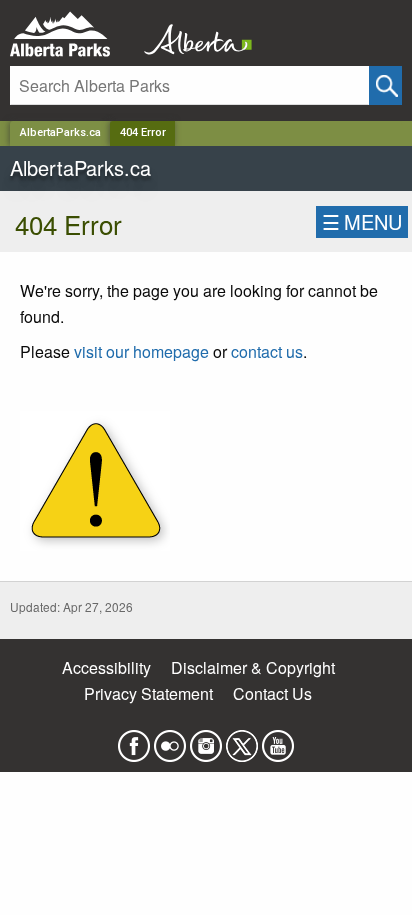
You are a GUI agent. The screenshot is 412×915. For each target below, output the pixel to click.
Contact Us (272, 693)
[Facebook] (134, 740)
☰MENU (362, 221)
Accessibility (106, 667)
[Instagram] (206, 740)
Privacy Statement (148, 693)
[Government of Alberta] (192, 34)
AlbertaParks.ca (60, 132)
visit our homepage (141, 351)
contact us (267, 351)
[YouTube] (278, 740)
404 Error (143, 132)
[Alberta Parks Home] (72, 34)
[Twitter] (242, 740)
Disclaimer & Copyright (253, 667)
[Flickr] (170, 740)
